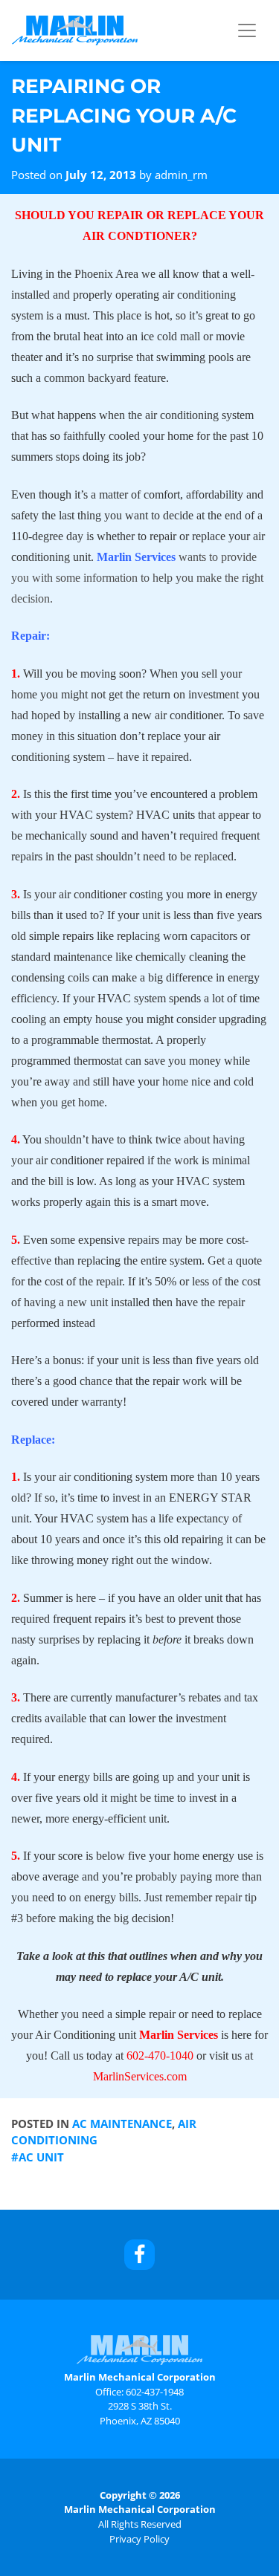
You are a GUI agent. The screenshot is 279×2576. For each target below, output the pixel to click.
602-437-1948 (155, 2392)
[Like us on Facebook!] (139, 2255)
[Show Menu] (247, 30)
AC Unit (41, 2157)
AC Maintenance (122, 2124)
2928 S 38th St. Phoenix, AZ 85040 (140, 2413)
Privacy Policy (139, 2539)
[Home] (75, 30)
